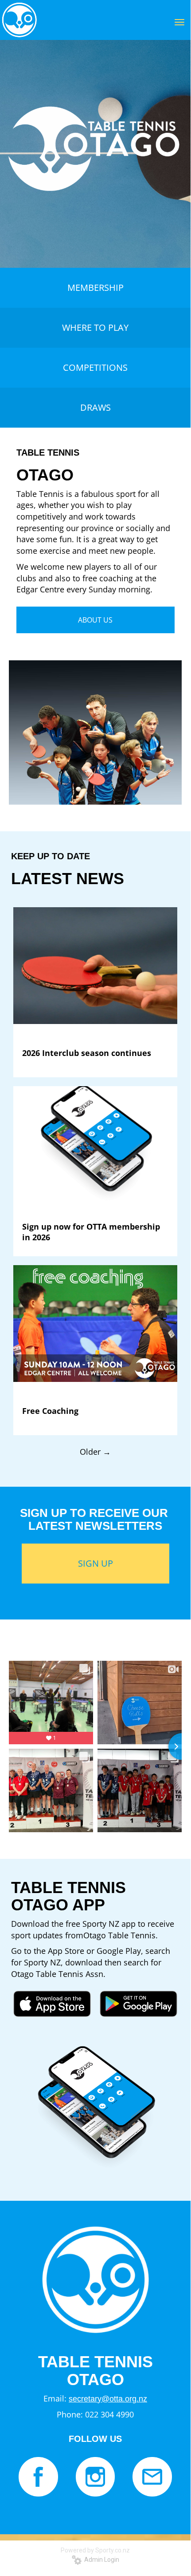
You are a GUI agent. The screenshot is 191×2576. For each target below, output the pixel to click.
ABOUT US (95, 620)
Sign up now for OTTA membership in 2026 (91, 1232)
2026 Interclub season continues (87, 1053)
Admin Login (100, 2560)
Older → (95, 1452)
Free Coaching (50, 1411)
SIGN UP (95, 1563)
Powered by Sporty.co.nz (95, 2550)
